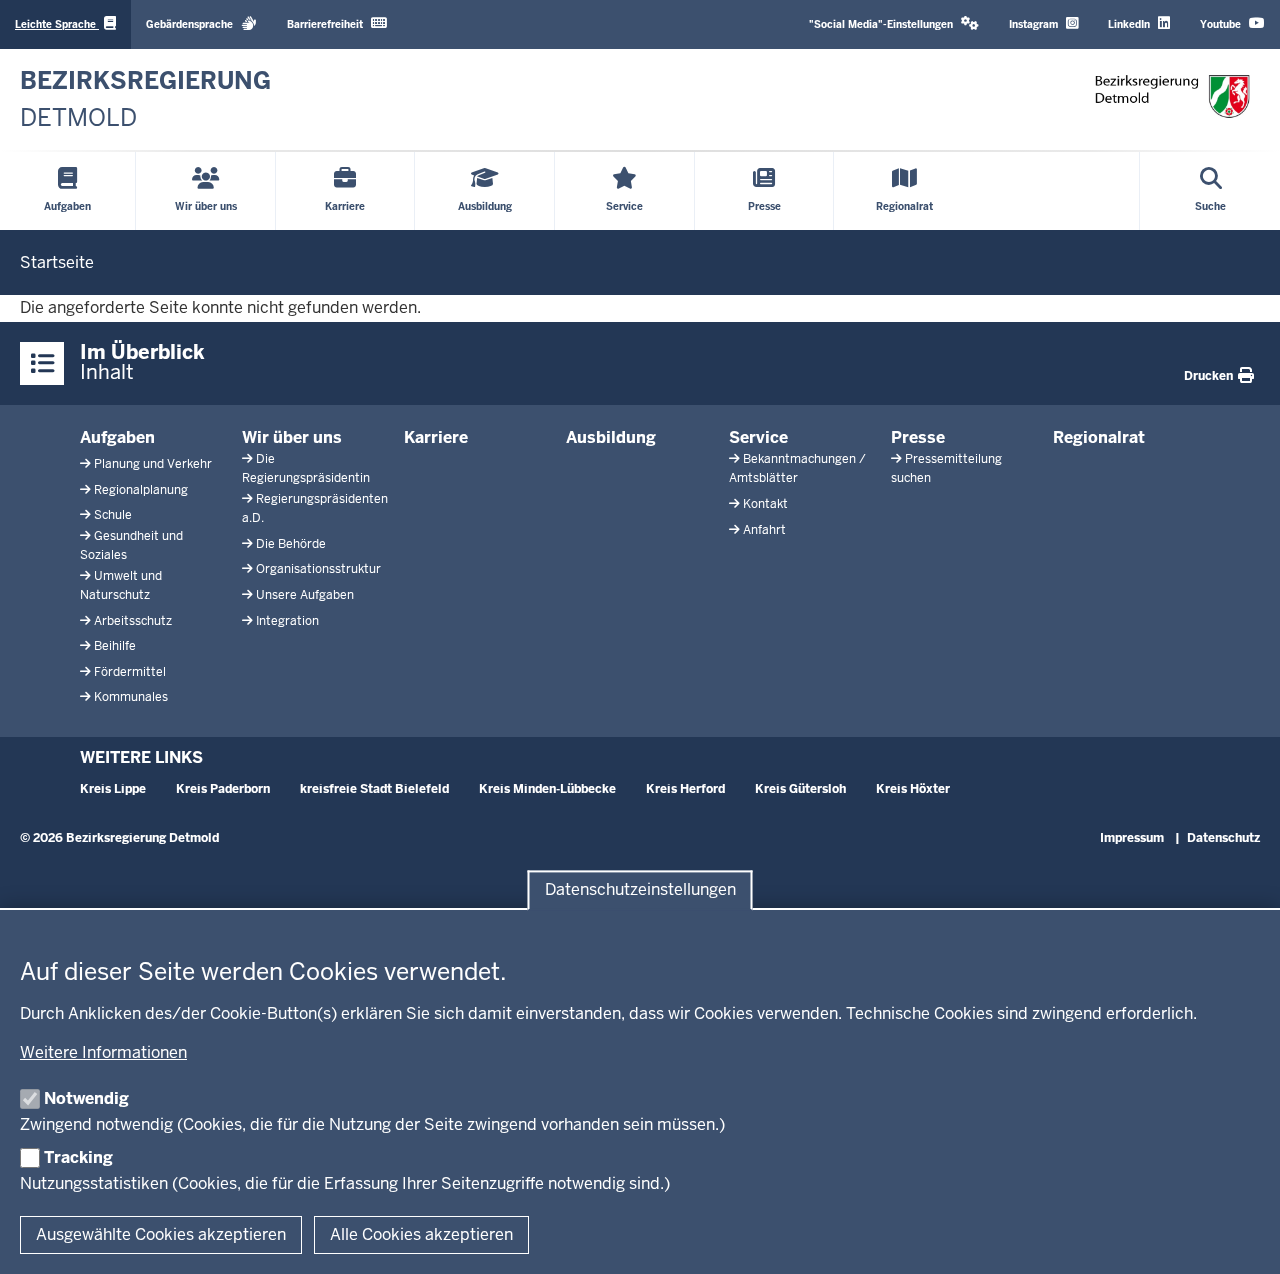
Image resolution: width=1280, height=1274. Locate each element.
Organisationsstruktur (318, 569)
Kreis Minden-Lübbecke (547, 789)
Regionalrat (1099, 437)
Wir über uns (292, 437)
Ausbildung (611, 437)
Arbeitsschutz (133, 621)
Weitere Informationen (103, 1052)
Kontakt (765, 504)
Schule (113, 515)
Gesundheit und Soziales (131, 545)
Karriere (436, 437)
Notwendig (86, 1098)
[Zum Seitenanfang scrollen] (1240, 1237)
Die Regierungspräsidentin (306, 468)
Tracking (78, 1157)
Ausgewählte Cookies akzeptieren (161, 1234)
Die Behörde (291, 544)
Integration (287, 621)
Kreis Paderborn (223, 789)
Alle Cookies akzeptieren (421, 1234)
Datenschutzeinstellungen (640, 890)
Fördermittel (130, 672)
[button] (894, 24)
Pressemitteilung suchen (946, 468)
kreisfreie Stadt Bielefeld (374, 789)
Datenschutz (1223, 838)
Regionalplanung (141, 490)
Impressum (1132, 838)
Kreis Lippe (113, 789)
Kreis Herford (685, 789)
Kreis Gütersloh (800, 789)
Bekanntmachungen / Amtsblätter (797, 468)
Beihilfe (115, 646)
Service (758, 437)
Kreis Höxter (913, 789)
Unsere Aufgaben (305, 595)
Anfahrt (764, 530)
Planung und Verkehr (153, 464)
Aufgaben (117, 437)
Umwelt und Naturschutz (121, 585)
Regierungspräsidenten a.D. (315, 508)
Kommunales (131, 697)
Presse (918, 437)
